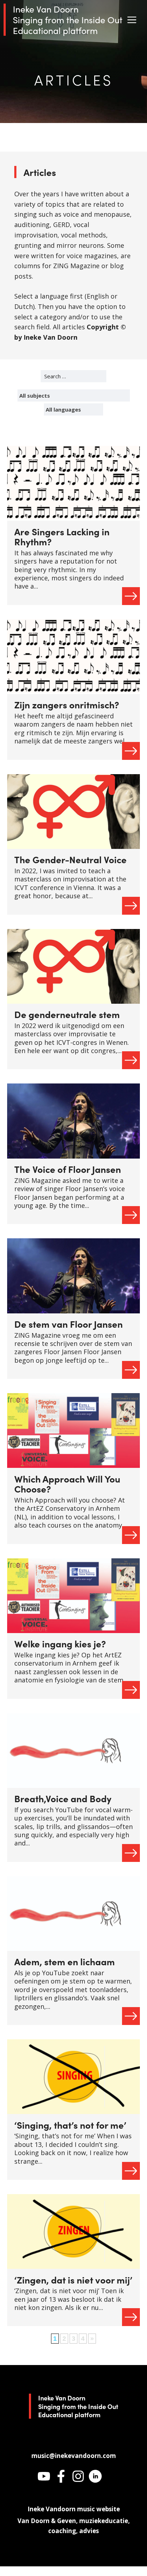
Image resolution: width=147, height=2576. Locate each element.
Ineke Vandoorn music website (74, 2509)
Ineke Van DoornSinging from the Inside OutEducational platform (68, 20)
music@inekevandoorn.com (74, 2456)
